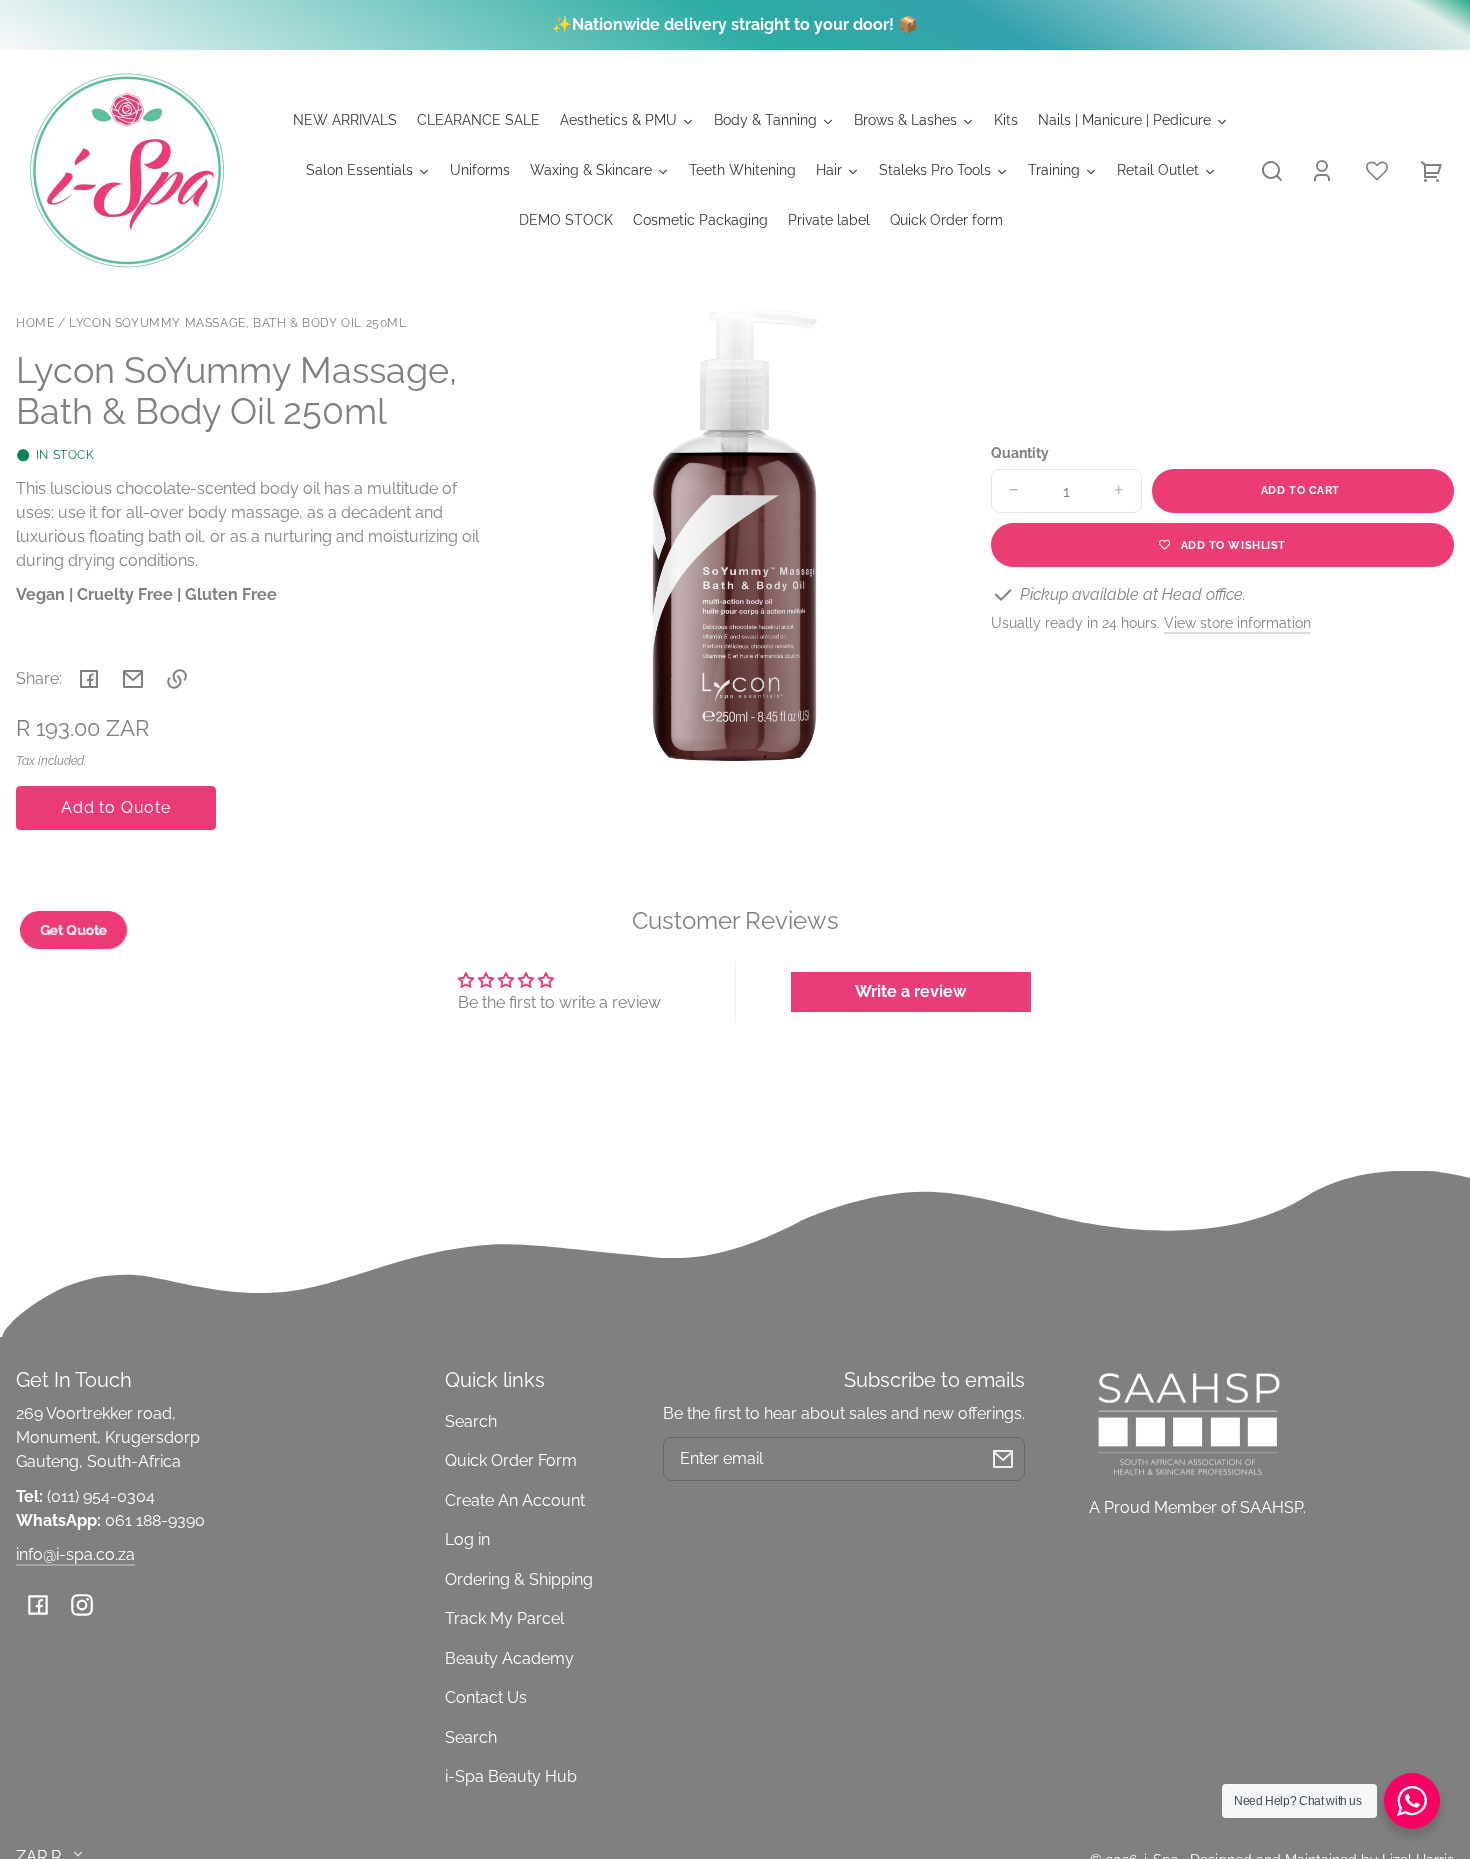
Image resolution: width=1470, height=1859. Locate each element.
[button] (1272, 171)
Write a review (910, 991)
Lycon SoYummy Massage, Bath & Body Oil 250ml (237, 323)
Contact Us (486, 1697)
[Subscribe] (1003, 1459)
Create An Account (515, 1500)
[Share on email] (133, 679)
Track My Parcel (504, 1618)
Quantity (1020, 453)
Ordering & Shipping (519, 1579)
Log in (467, 1539)
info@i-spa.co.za (75, 1554)
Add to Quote (116, 807)
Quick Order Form (511, 1460)
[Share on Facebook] (89, 679)
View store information (1237, 622)
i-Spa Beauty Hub (511, 1776)
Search (471, 1421)
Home (35, 323)
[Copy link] (177, 679)
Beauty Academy (509, 1658)
